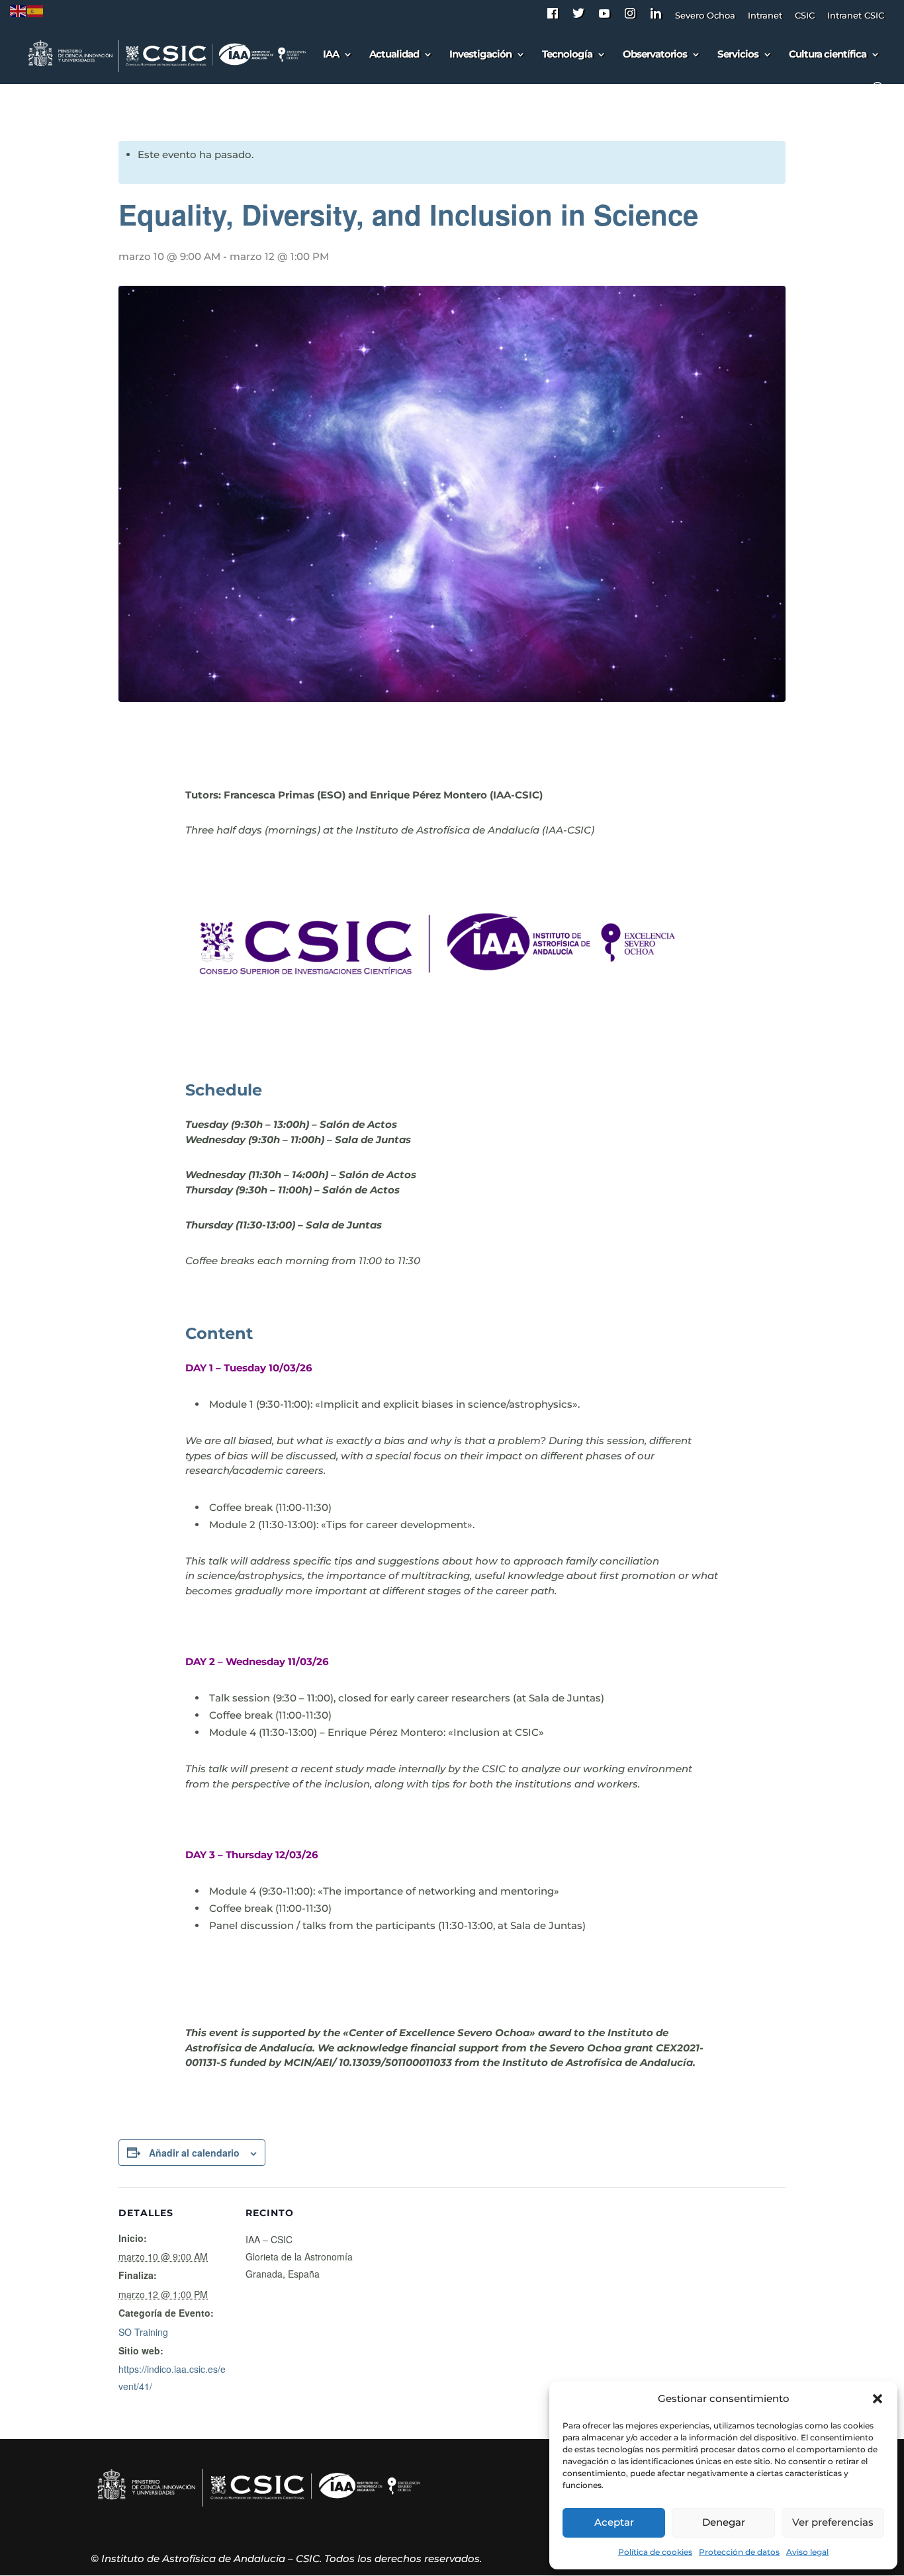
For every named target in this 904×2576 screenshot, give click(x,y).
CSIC (805, 16)
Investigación (480, 55)
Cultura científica (828, 55)
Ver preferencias (833, 2522)
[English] (19, 10)
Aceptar (614, 2522)
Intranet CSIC (856, 16)
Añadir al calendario (194, 2153)
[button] (878, 2399)
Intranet (765, 16)
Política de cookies (655, 2552)
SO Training (143, 2332)
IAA (331, 55)
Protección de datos (739, 2552)
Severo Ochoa (705, 16)
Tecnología (567, 55)
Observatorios (655, 55)
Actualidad (394, 55)
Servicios (738, 55)
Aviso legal (807, 2552)
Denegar (724, 2522)
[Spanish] (36, 10)
